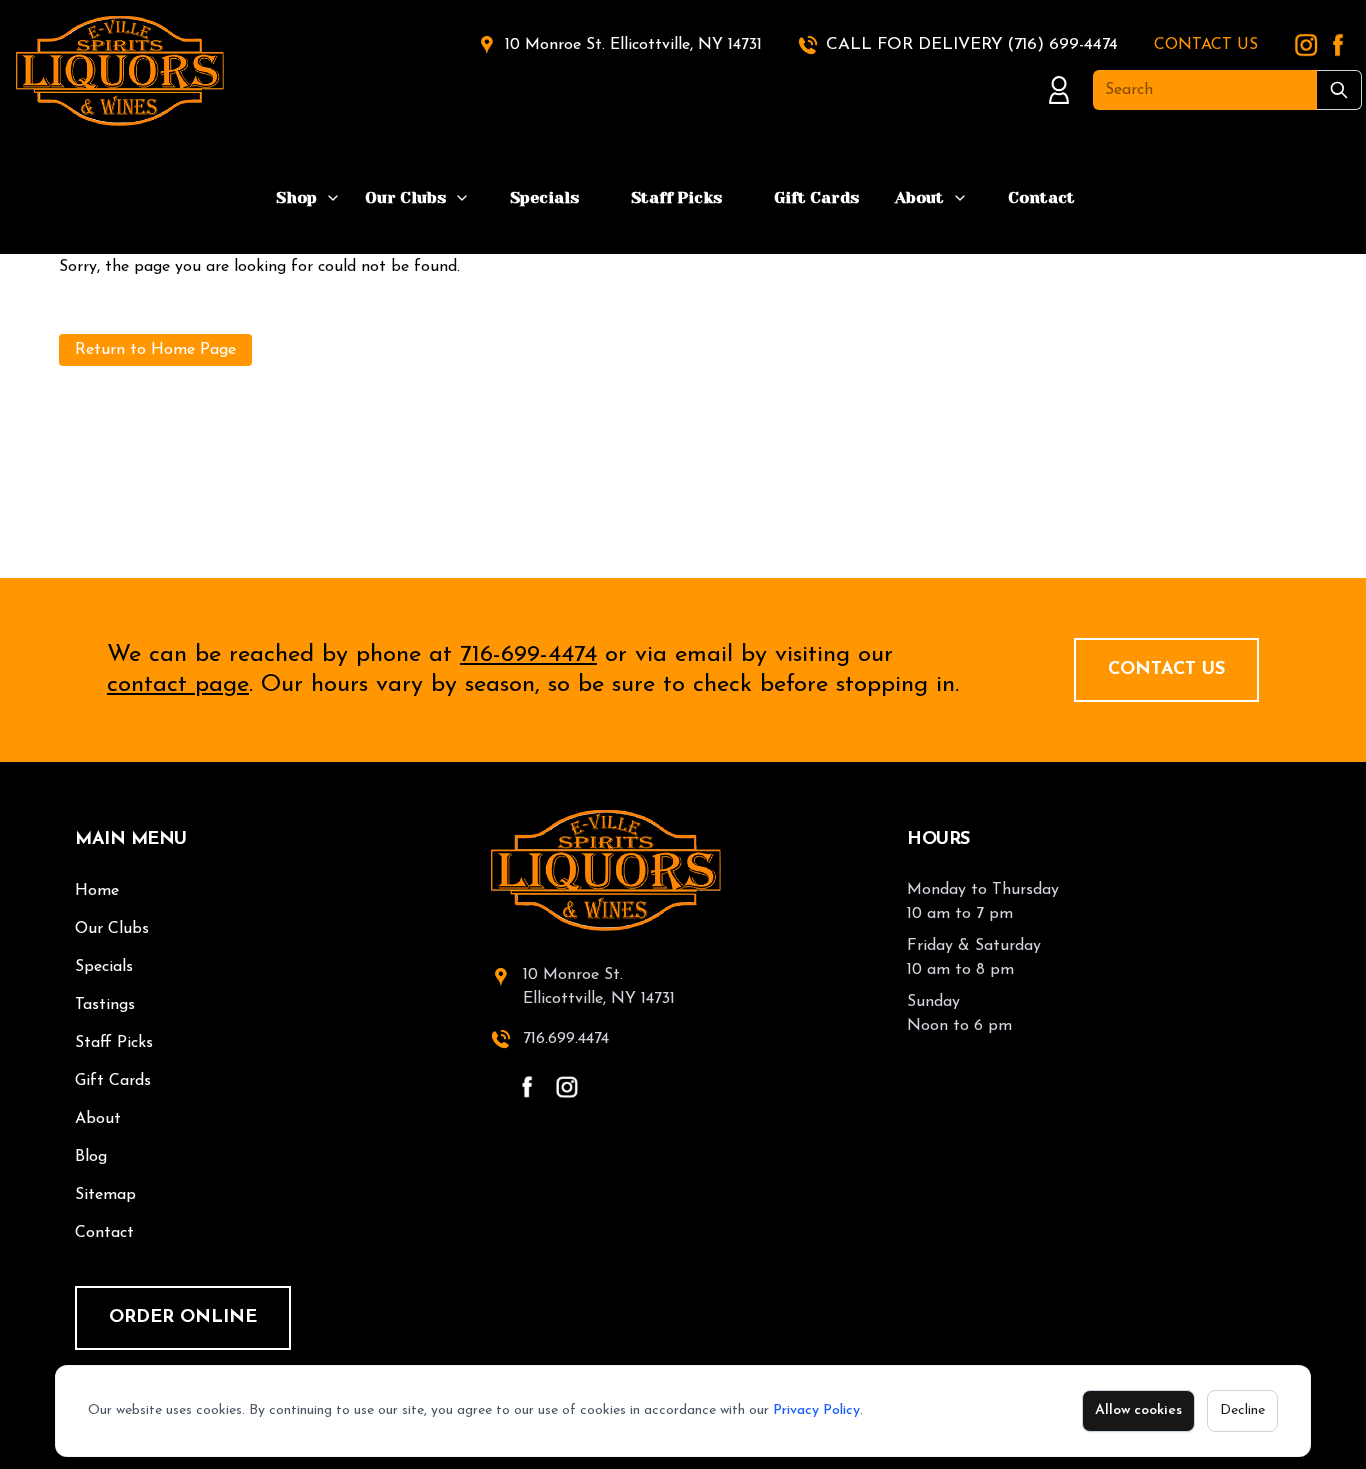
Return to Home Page (155, 350)
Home (97, 891)
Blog (91, 1157)
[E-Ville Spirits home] (683, 870)
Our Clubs (405, 197)
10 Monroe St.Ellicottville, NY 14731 (599, 987)
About (919, 197)
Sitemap (105, 1195)
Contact (1041, 197)
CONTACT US (1206, 45)
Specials (544, 197)
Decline (1242, 1410)
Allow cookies (1138, 1410)
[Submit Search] (1339, 90)
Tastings (105, 1005)
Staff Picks (676, 197)
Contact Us (1166, 670)
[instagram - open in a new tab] (567, 1087)
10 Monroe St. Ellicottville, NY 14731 (633, 45)
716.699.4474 (566, 1039)
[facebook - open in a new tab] (527, 1087)
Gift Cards (816, 197)
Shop (296, 197)
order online (183, 1318)
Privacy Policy (816, 1410)
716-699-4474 (528, 655)
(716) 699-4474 (1062, 44)
